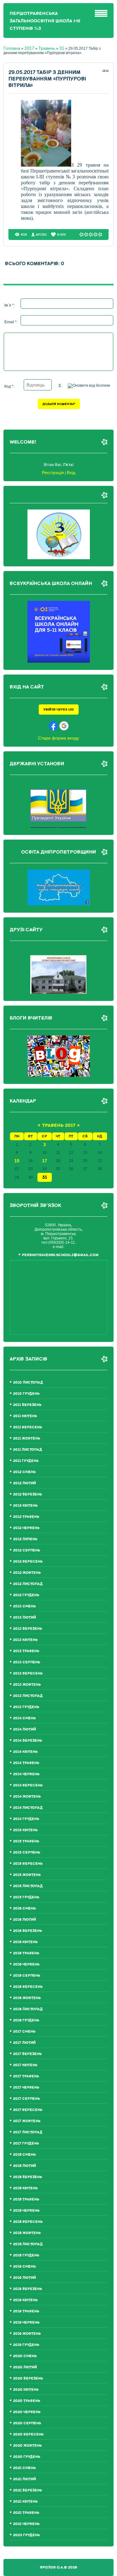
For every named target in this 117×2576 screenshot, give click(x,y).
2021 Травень (26, 2513)
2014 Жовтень (27, 1797)
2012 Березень (28, 1494)
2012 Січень (24, 1472)
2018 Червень (26, 2211)
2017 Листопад (28, 2132)
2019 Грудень (26, 2345)
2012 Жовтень (27, 1573)
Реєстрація (53, 472)
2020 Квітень (26, 2390)
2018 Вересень (28, 2222)
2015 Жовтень (27, 1875)
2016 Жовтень (27, 1998)
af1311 (41, 235)
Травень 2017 (59, 1125)
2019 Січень (24, 2267)
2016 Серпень (27, 1976)
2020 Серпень (27, 2423)
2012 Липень (25, 1539)
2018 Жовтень (27, 2233)
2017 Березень (27, 2054)
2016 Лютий (24, 1920)
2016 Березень (28, 1931)
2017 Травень (26, 2076)
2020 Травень (27, 2401)
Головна (12, 48)
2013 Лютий (24, 1617)
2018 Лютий (24, 2166)
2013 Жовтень (27, 1685)
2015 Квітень (25, 1830)
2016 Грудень (26, 2020)
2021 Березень (28, 2490)
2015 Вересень (28, 1864)
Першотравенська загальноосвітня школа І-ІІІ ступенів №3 (45, 21)
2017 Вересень (28, 2110)
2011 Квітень (25, 1416)
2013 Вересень (28, 1673)
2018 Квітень (25, 2188)
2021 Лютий (24, 2479)
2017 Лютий (24, 2043)
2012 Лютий (24, 1483)
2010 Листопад (28, 1382)
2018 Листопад (28, 2244)
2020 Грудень (27, 2457)
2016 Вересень (28, 1987)
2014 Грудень (26, 1819)
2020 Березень (28, 2378)
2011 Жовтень (27, 1438)
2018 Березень (28, 2177)
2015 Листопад (28, 1886)
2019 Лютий (24, 2278)
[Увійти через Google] (64, 726)
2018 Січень (24, 2155)
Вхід (71, 472)
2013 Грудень (26, 1707)
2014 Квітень (25, 1752)
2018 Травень (26, 2199)
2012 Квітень (25, 1506)
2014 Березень (28, 1741)
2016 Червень (26, 1964)
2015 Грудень (26, 1897)
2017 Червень (26, 2088)
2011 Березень (27, 1405)
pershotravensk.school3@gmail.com (60, 1255)
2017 (29, 48)
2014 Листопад (28, 1808)
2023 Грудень (27, 2535)
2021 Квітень (25, 2502)
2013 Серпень (27, 1662)
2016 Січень (24, 1908)
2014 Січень (24, 1718)
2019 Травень (26, 2311)
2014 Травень (26, 1763)
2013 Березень (28, 1629)
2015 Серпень (27, 1853)
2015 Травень (26, 1841)
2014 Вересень (28, 1785)
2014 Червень (26, 1774)
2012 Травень (26, 1517)
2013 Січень (24, 1606)
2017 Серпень (27, 2099)
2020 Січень (25, 2356)
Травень (47, 48)
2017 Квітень (25, 2065)
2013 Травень (26, 1651)
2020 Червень (27, 2412)
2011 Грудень (26, 1461)
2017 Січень (24, 2032)
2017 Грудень (26, 2143)
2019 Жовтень (27, 2334)
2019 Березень (28, 2289)
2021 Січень (24, 2468)
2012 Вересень (28, 1562)
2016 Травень (26, 1953)
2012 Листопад (28, 1584)
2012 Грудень (26, 1595)
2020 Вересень (28, 2434)
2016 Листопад (28, 2009)
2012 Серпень (27, 1550)
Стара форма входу (58, 738)
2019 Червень (26, 2323)
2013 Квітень (25, 1640)
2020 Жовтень (27, 2446)
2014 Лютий (24, 1729)
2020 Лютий (25, 2367)
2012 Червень (26, 1528)
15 (17, 1161)
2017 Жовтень (27, 2121)
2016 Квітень (25, 1942)
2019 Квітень (25, 2300)
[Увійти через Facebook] (53, 726)
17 (45, 1161)
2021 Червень (26, 2524)
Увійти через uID (59, 710)
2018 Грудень (26, 2255)
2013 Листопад (28, 1696)
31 (62, 48)
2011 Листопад (28, 1450)
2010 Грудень (26, 1394)
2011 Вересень (28, 1427)
